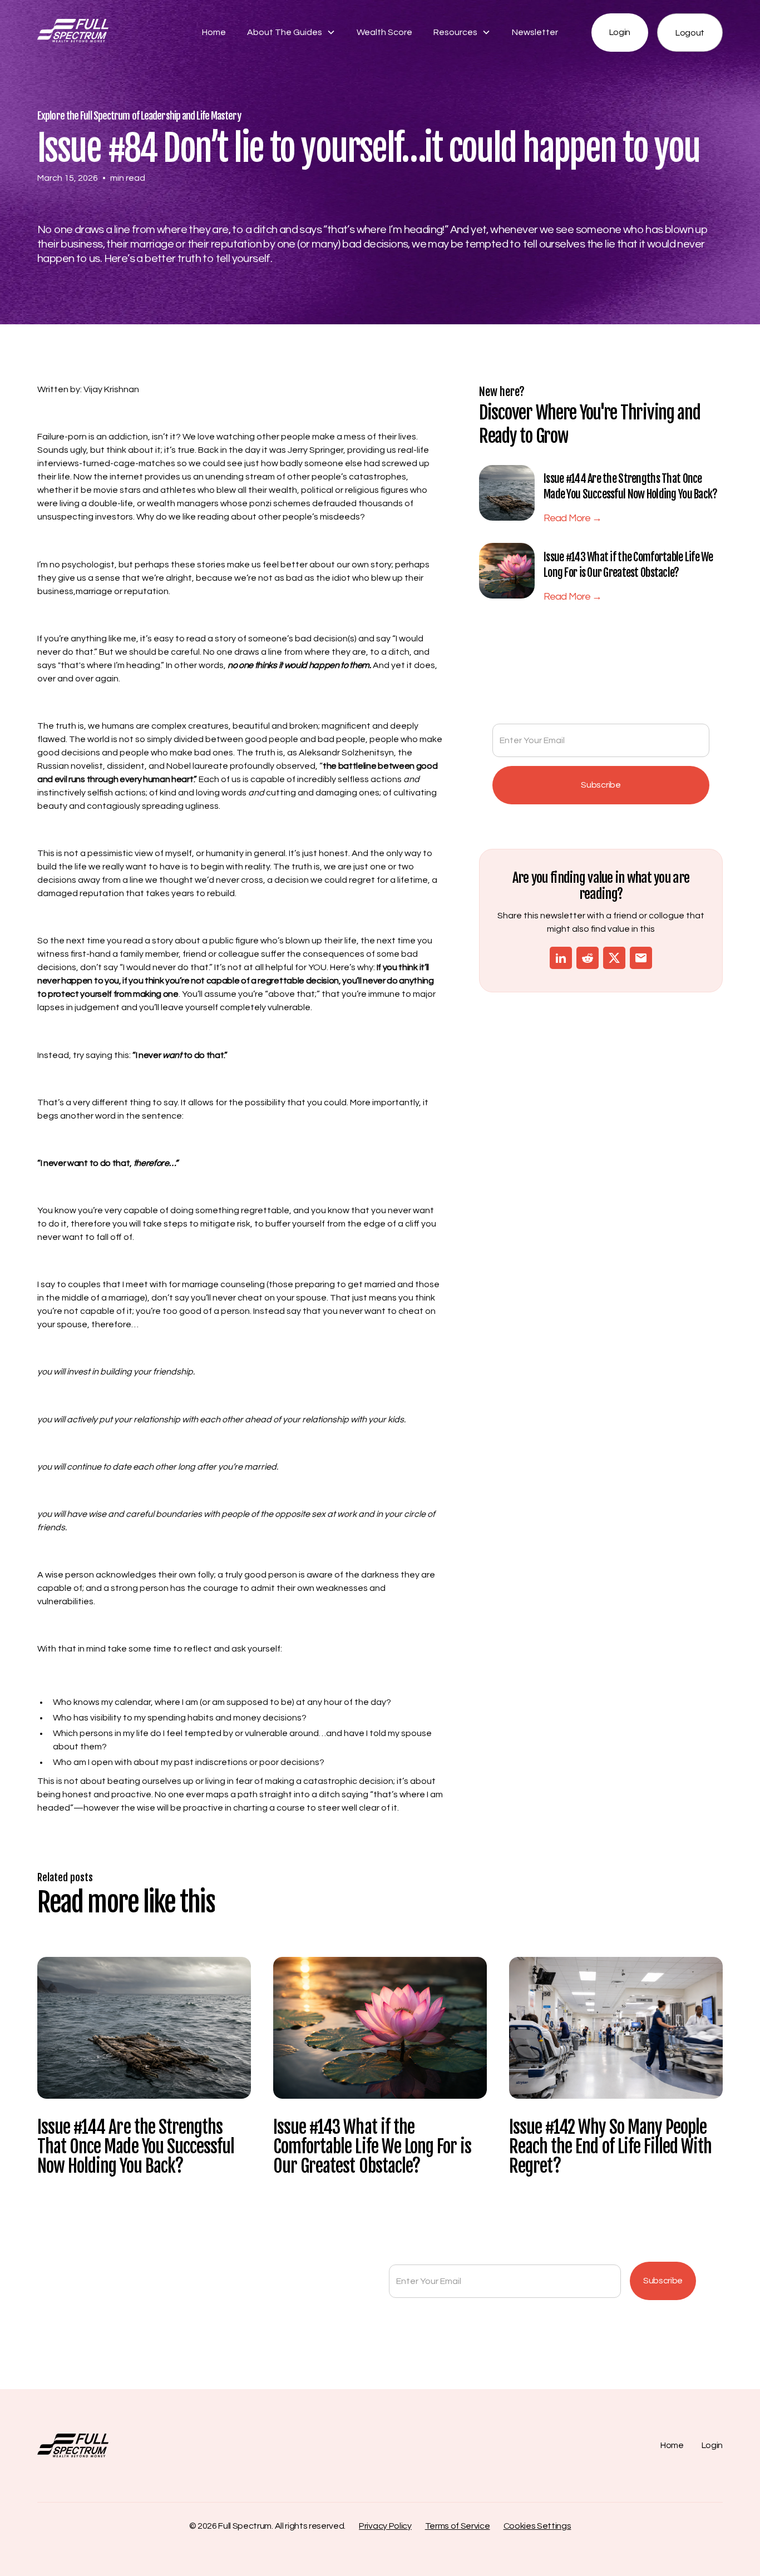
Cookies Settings (537, 2526)
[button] (291, 32)
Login (620, 32)
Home (214, 32)
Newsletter (535, 32)
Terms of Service (458, 2526)
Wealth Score (384, 32)
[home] (109, 33)
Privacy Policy (385, 2526)
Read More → (573, 518)
